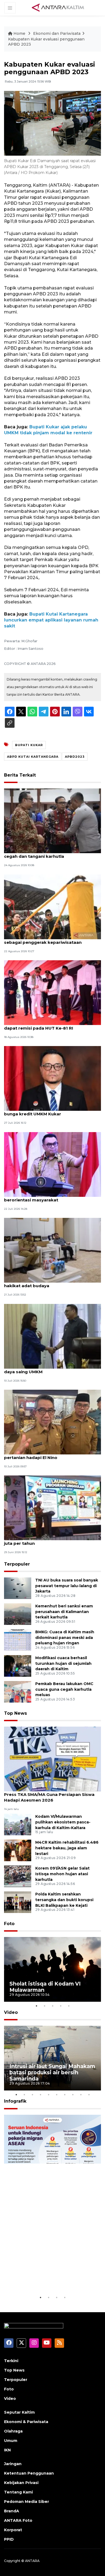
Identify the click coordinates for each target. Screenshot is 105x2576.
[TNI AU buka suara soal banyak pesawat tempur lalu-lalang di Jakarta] (18, 1588)
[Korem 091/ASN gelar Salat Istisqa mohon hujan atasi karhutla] (18, 1876)
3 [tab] (52, 2006)
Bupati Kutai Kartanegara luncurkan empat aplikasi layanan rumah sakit (51, 620)
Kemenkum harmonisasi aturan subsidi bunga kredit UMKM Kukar (47, 1111)
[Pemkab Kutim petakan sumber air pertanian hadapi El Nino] (52, 1422)
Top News (15, 1713)
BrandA (12, 2511)
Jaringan (13, 2464)
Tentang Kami (18, 2492)
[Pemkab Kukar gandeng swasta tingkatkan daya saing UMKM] (52, 1336)
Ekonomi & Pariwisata (26, 2422)
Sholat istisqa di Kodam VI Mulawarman (45, 1987)
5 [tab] (69, 2006)
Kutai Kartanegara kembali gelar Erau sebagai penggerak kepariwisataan (45, 939)
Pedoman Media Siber (27, 2502)
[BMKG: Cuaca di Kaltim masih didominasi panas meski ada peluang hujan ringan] (18, 1640)
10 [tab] (89, 2095)
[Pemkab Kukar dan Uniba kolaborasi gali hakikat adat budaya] (52, 1250)
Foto (9, 1924)
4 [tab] (61, 2006)
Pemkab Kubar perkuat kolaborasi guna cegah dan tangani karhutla (48, 853)
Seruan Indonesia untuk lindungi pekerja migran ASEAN (52, 2278)
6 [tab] (57, 2095)
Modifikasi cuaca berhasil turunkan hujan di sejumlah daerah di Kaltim (63, 1663)
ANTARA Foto (18, 2520)
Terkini (11, 2361)
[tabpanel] (52, 1969)
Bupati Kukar (29, 745)
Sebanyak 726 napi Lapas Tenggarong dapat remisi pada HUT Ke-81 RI (46, 1025)
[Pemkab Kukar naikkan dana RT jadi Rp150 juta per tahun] (52, 1508)
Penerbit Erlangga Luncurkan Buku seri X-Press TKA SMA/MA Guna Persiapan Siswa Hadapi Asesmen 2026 (49, 1794)
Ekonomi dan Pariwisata (57, 33)
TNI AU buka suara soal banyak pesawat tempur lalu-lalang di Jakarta (67, 1586)
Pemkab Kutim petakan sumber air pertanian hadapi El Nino (42, 1455)
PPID (9, 2539)
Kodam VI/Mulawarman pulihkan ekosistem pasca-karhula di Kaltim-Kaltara (63, 1822)
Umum (11, 2441)
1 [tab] (36, 2006)
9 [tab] (81, 2095)
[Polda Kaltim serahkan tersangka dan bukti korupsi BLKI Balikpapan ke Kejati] (18, 1902)
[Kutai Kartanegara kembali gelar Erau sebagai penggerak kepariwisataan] (52, 906)
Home (19, 33)
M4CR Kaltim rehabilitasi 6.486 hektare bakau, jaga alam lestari (67, 1848)
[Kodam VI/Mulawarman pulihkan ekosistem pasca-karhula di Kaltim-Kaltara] (18, 1824)
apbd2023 (75, 757)
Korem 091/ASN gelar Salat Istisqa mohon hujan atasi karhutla (62, 1874)
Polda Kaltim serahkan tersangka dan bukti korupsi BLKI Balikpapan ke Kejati (64, 1900)
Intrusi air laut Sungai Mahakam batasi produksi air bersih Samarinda (52, 2072)
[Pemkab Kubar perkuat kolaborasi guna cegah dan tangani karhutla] (52, 820)
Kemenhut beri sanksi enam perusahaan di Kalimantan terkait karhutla (64, 1612)
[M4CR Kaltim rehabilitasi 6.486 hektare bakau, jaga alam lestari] (18, 1850)
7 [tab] (65, 2095)
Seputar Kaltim (19, 2412)
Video (11, 2012)
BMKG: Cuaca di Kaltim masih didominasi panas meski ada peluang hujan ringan (65, 1638)
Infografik (15, 2101)
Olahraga (13, 2431)
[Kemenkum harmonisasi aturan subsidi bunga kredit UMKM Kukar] (52, 1078)
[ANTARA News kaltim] (58, 8)
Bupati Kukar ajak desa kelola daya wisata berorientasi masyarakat (50, 1197)
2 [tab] (44, 2006)
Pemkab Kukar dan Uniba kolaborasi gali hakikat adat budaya (48, 1283)
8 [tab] (73, 2095)
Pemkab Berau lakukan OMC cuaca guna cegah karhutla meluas (64, 1689)
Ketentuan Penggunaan (29, 2473)
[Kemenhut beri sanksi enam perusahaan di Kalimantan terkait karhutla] (18, 1614)
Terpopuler (17, 1564)
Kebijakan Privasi (21, 2483)
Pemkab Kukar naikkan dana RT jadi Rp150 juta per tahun (50, 1540)
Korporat (13, 2530)
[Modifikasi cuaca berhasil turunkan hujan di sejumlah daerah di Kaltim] (18, 1665)
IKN (7, 2450)
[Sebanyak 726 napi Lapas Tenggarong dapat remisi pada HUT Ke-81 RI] (52, 992)
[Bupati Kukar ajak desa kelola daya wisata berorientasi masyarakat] (52, 1164)
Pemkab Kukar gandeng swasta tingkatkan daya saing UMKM (52, 1369)
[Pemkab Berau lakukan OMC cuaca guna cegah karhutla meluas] (18, 1691)
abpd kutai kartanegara (33, 757)
